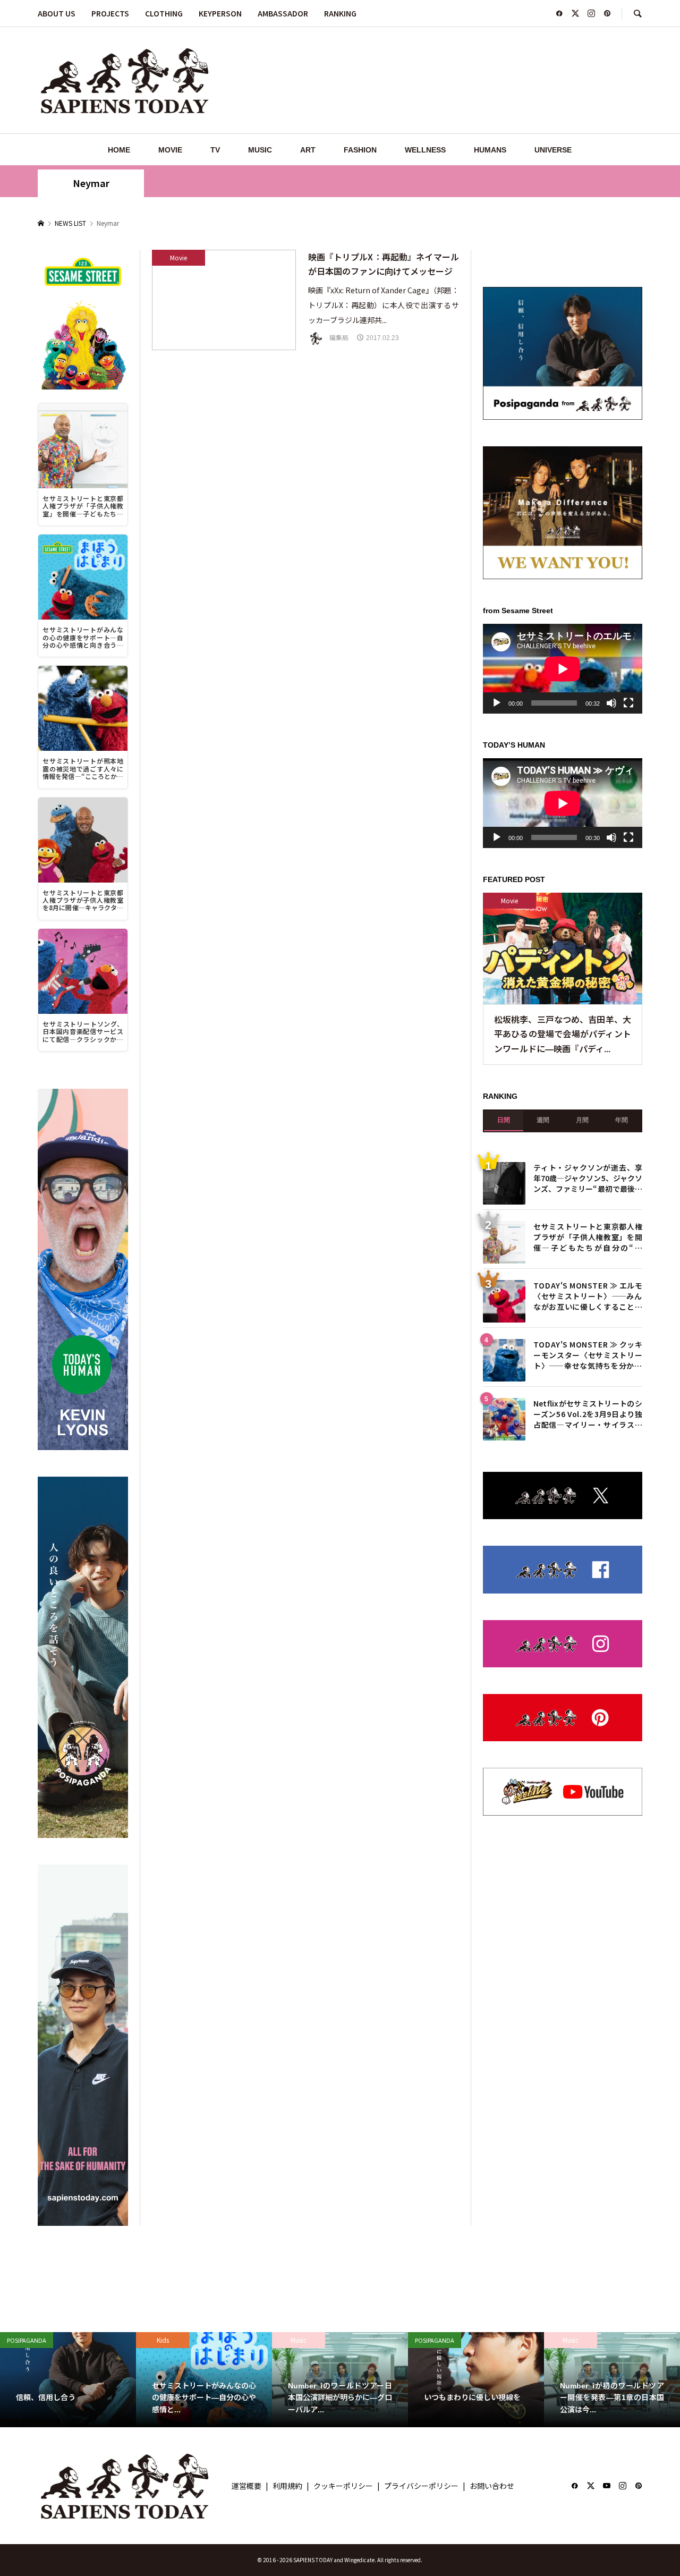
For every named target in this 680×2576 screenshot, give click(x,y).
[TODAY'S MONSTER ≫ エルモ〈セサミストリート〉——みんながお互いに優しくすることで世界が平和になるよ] (504, 1301)
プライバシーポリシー (421, 2486)
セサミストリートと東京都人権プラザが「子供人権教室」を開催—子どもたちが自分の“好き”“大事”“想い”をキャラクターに (588, 1236)
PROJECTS (110, 13)
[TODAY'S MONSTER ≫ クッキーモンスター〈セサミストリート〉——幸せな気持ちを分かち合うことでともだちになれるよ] (504, 1360)
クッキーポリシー (343, 2486)
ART (308, 150)
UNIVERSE (553, 150)
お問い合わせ (492, 2486)
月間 (582, 1120)
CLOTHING (164, 13)
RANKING (340, 13)
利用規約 (287, 2486)
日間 (504, 1120)
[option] (68, 2380)
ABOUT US (57, 13)
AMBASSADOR (283, 13)
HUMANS (490, 150)
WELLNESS (425, 150)
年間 (622, 1120)
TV (215, 150)
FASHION (360, 150)
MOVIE (170, 150)
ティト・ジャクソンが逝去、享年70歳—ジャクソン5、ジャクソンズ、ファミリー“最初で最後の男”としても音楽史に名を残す (588, 1177)
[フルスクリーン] (628, 703)
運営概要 (246, 2486)
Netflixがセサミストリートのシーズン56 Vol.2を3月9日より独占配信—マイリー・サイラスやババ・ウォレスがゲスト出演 (588, 1413)
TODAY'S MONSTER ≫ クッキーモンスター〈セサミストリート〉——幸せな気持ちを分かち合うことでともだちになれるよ (588, 1354)
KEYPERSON (220, 13)
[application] (563, 669)
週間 (543, 1120)
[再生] (497, 703)
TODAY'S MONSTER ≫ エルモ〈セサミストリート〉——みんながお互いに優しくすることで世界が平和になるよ (588, 1295)
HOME (119, 150)
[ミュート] (611, 703)
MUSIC (260, 150)
